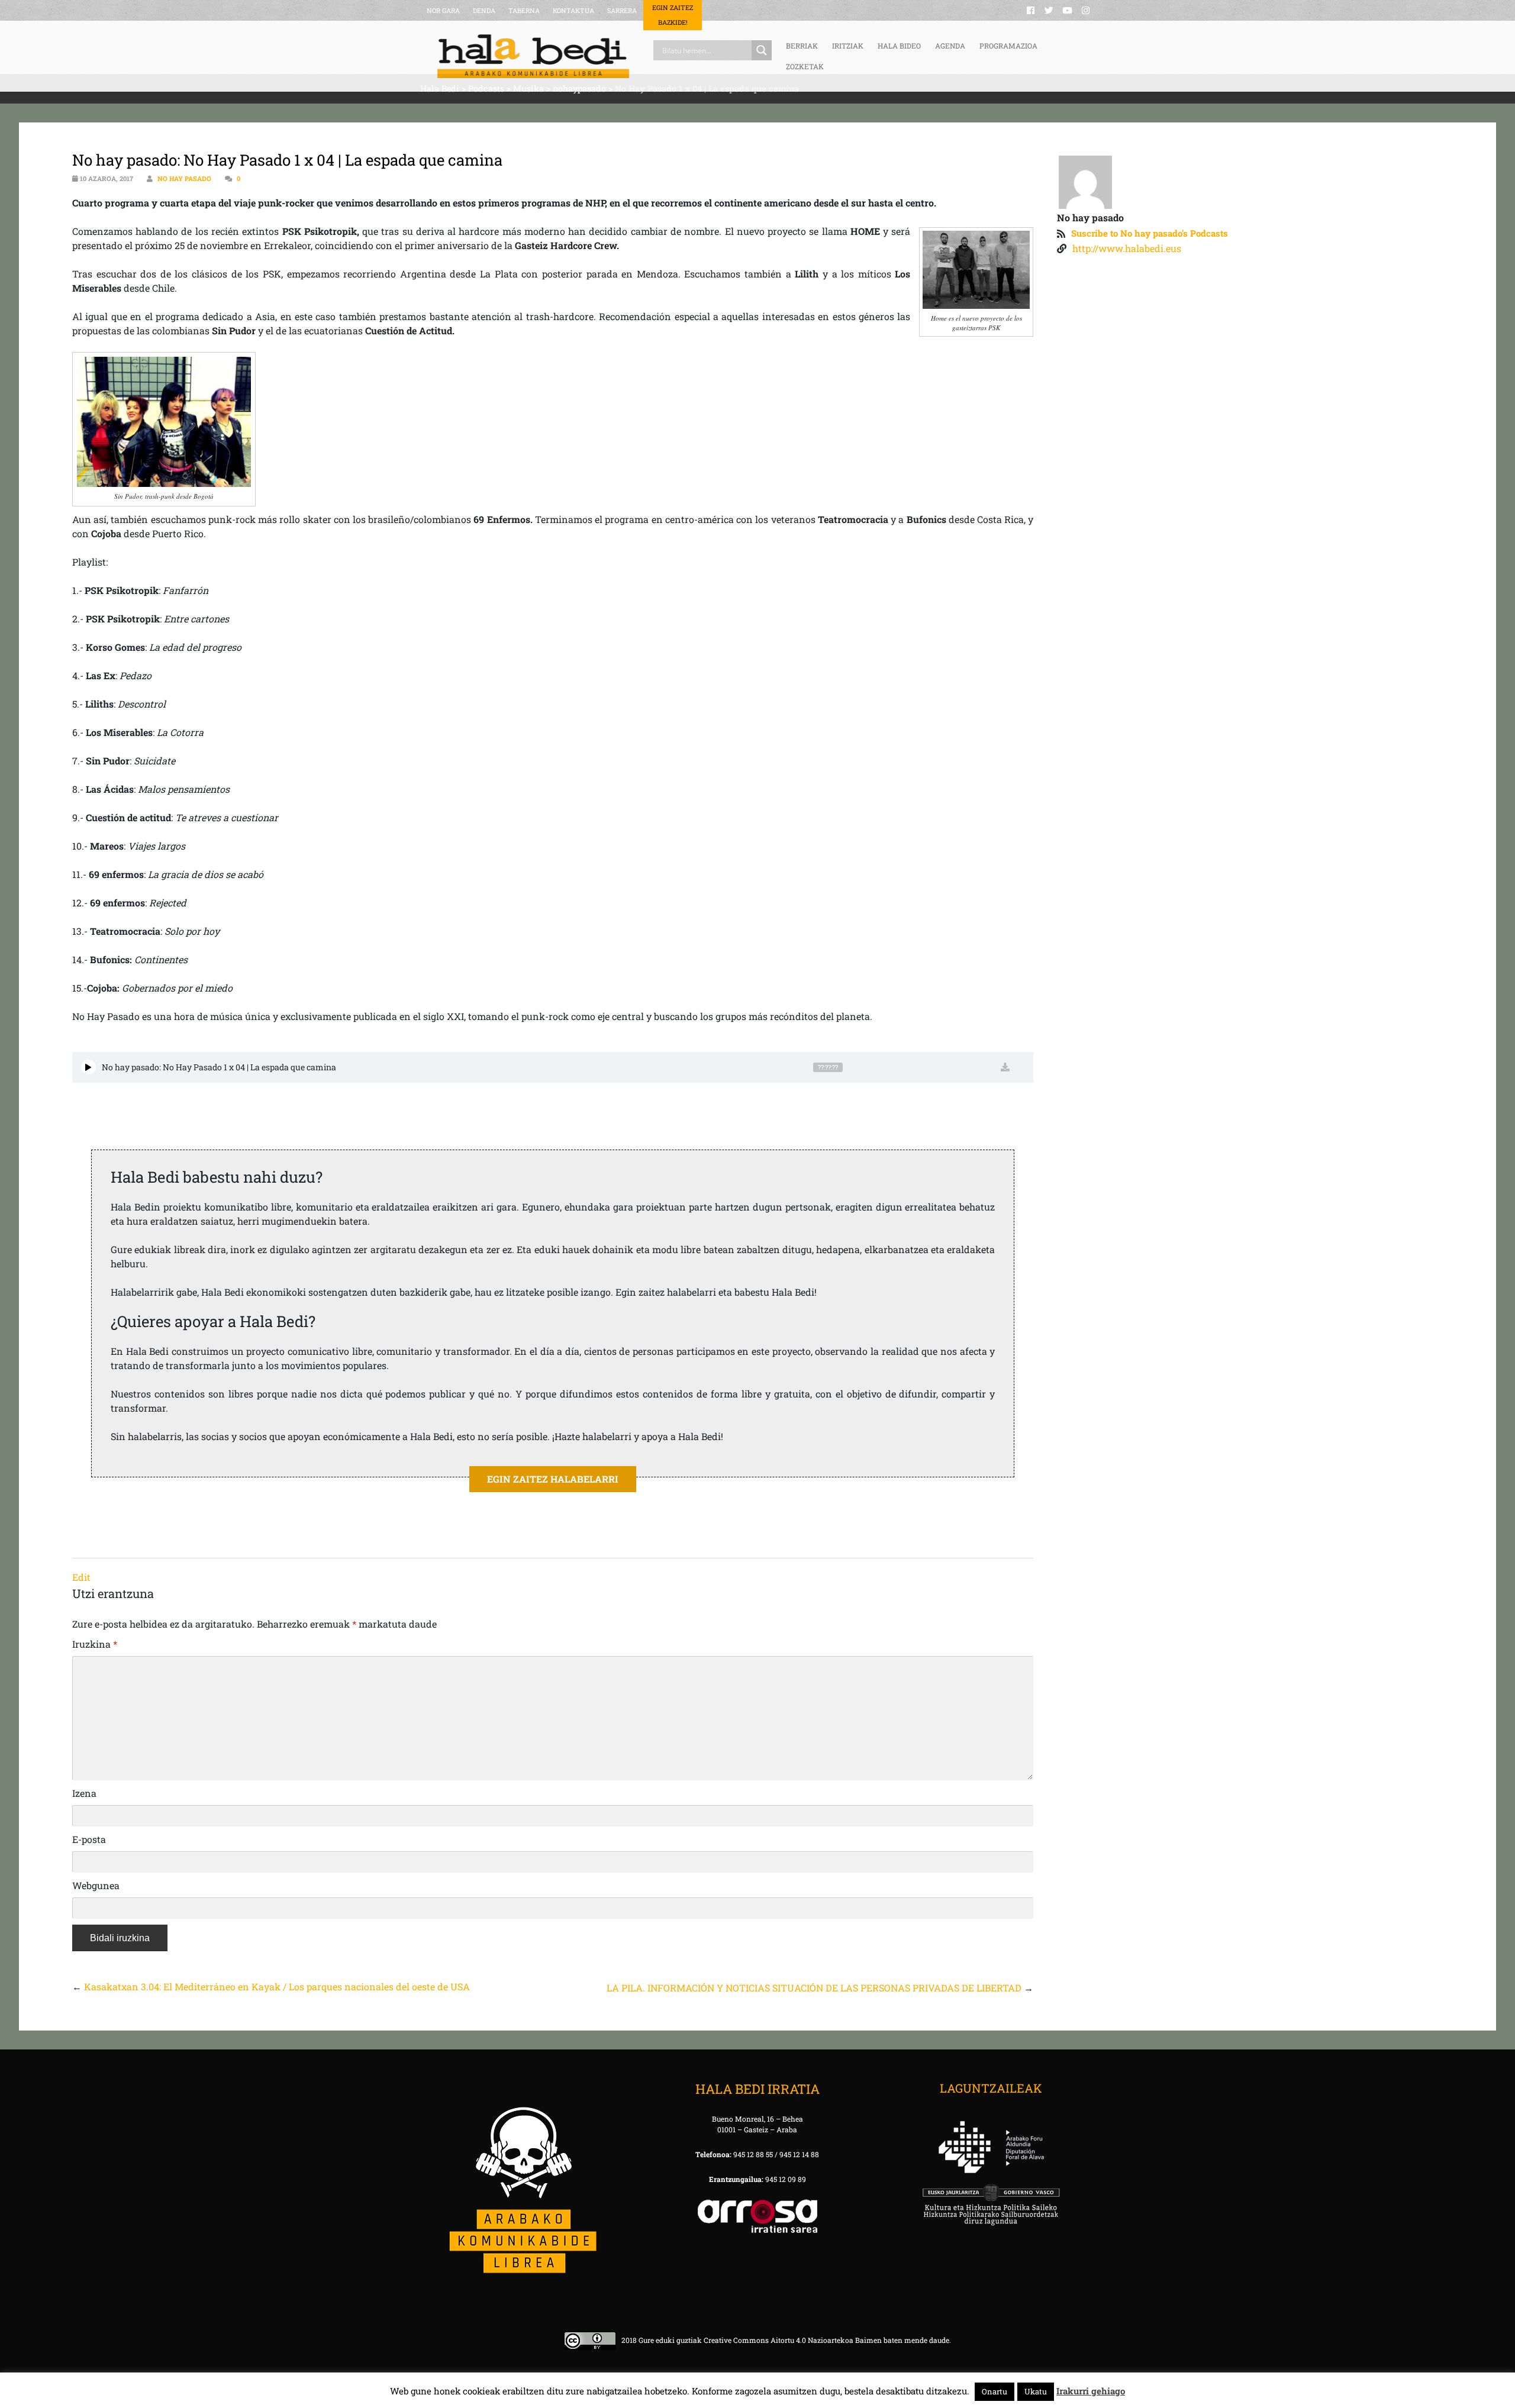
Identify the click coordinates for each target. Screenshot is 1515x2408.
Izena (84, 1793)
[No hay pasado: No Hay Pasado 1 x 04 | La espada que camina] (88, 1067)
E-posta (89, 1839)
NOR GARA (443, 10)
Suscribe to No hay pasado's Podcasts (1150, 233)
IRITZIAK (848, 46)
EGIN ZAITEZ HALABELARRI (553, 1479)
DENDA (484, 10)
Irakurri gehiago (1091, 2391)
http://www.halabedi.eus (1127, 248)
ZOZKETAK (805, 66)
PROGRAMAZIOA (1008, 46)
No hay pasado (184, 178)
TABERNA (524, 10)
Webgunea (96, 1885)
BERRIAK (802, 46)
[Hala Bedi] (533, 56)
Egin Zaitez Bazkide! (673, 15)
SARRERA (622, 10)
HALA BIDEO (899, 46)
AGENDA (950, 46)
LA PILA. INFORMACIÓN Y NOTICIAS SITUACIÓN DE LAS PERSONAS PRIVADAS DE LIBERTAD (814, 1988)
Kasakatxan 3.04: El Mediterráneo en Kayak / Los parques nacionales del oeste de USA (277, 1986)
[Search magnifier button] (762, 50)
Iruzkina (95, 1644)
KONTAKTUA (573, 10)
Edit (81, 1577)
